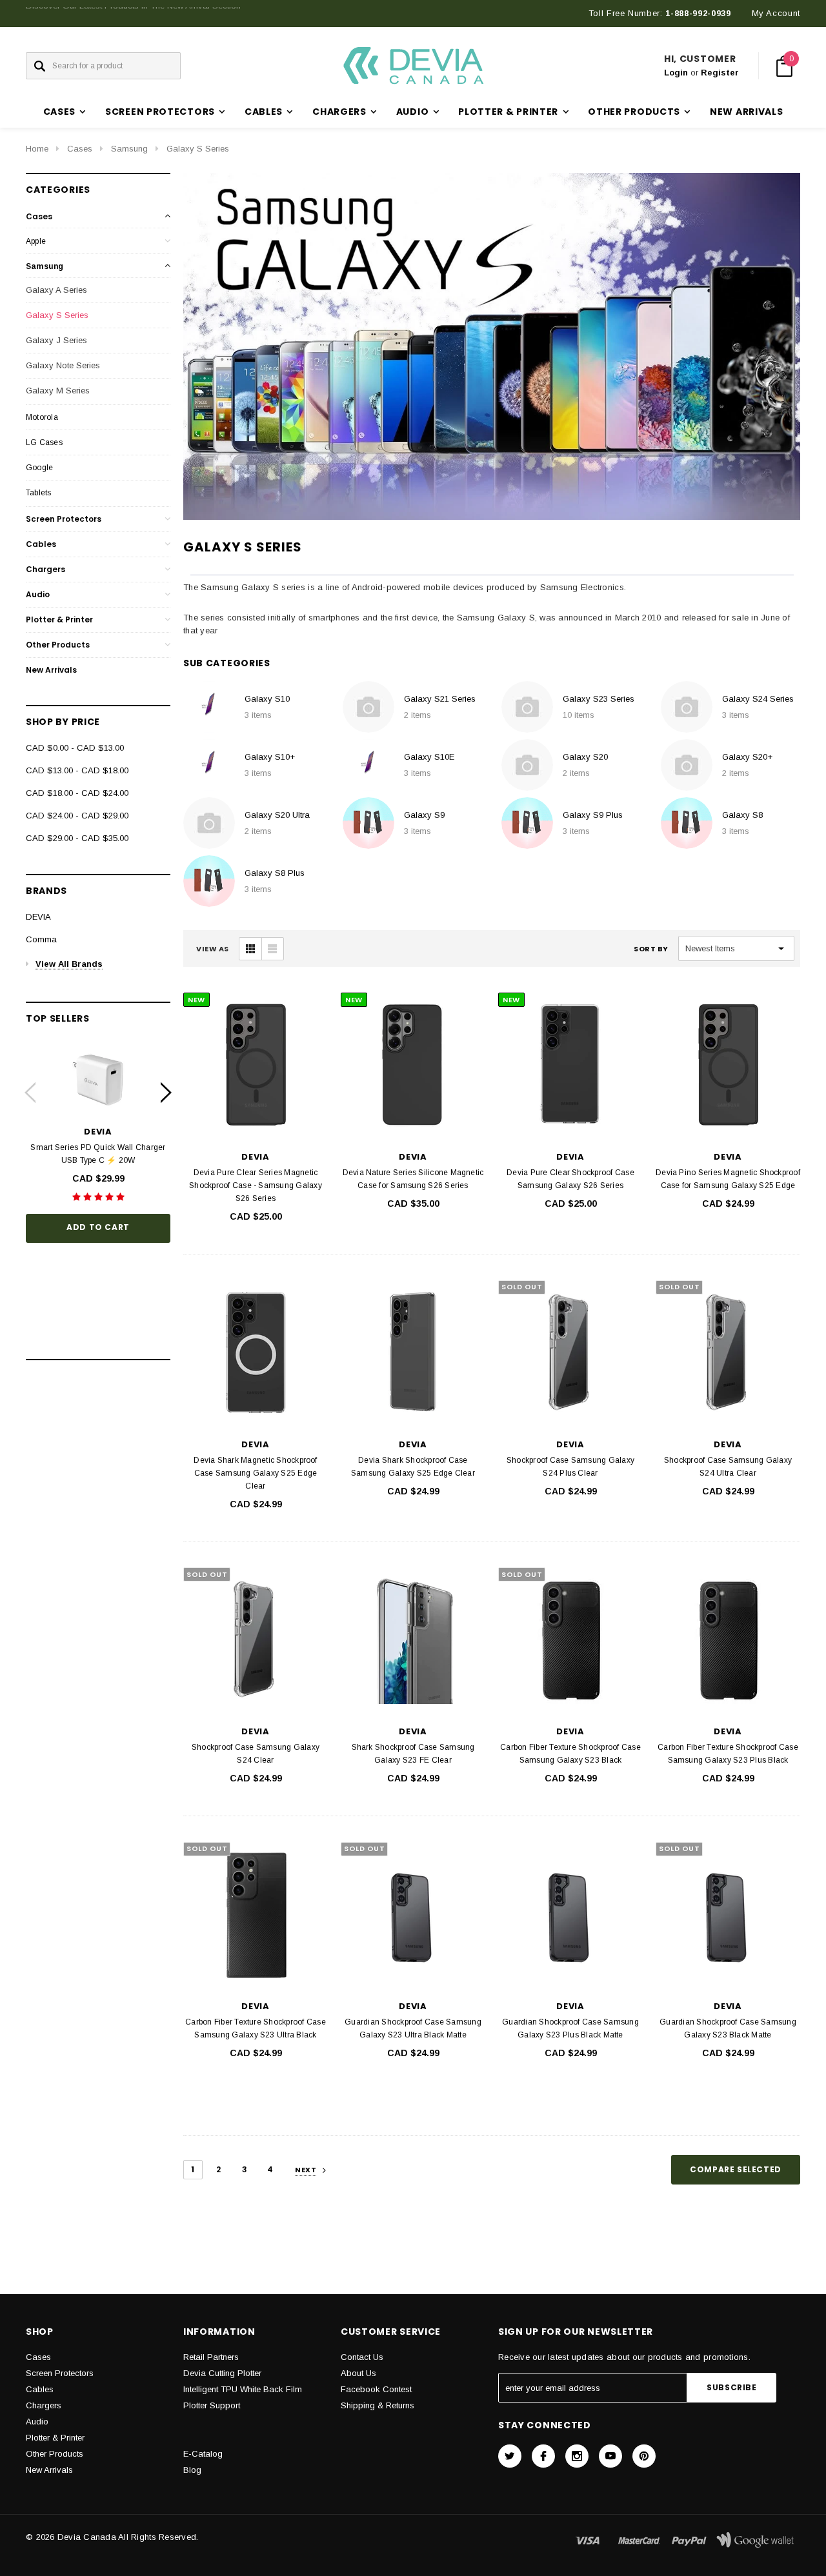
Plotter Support (212, 2405)
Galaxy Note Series (63, 365)
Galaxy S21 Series (440, 699)
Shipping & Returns (378, 2405)
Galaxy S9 (424, 815)
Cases (80, 149)
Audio (38, 594)
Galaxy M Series (58, 391)
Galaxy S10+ (270, 757)
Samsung (129, 149)
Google (39, 468)
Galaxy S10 (267, 699)
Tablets (39, 493)
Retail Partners (211, 2357)
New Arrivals (746, 112)
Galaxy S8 (742, 815)
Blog (192, 2470)
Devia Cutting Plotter (222, 2373)
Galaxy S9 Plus (593, 815)
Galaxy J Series (56, 340)
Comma (41, 939)
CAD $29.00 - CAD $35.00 (77, 838)
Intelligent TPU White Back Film (243, 2389)
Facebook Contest (376, 2389)
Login (676, 73)
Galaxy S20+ (747, 757)
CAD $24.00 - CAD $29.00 (77, 816)
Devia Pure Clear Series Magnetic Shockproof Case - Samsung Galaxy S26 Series (256, 1185)
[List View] (272, 949)
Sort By (651, 949)
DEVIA (38, 917)
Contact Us (362, 2357)
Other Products (58, 645)
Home (37, 149)
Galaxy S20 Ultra (277, 815)
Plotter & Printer (59, 619)
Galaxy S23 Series (599, 699)
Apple (36, 241)
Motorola (42, 417)
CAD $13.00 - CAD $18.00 (77, 770)
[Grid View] (250, 949)
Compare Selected (736, 2169)
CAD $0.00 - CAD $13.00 (75, 748)
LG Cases (44, 442)
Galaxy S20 (585, 757)
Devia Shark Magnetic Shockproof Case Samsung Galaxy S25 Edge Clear (255, 1473)
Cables (41, 544)
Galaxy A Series (56, 290)
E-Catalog (203, 2454)
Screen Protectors (64, 519)
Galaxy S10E (429, 757)
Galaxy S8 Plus (275, 873)
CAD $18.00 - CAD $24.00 (77, 793)
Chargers (45, 569)
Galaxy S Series (198, 149)
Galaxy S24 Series (758, 699)
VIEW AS (213, 949)
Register (720, 73)
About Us (358, 2373)
